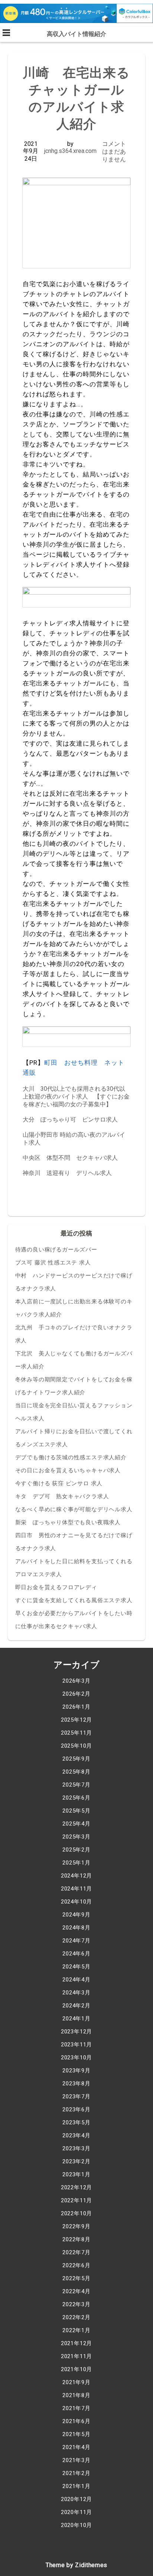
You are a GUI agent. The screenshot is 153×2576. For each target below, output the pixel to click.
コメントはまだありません (114, 152)
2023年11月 (76, 2045)
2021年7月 (76, 2408)
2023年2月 (76, 2161)
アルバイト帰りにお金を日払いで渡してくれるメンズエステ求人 (74, 1438)
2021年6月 (76, 2421)
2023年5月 (76, 2122)
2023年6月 (76, 2109)
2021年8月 (76, 2395)
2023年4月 (76, 2135)
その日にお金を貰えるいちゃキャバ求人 (68, 1470)
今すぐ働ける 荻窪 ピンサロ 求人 (59, 1483)
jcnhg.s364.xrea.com (70, 151)
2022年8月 (76, 2239)
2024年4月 (76, 1980)
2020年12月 (76, 2499)
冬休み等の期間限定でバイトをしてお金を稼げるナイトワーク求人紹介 (74, 1386)
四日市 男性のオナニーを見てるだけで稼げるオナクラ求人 (74, 1542)
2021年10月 (76, 2369)
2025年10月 (76, 1746)
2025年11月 (76, 1733)
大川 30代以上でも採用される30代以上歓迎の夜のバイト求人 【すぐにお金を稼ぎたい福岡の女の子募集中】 (76, 1096)
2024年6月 (76, 1954)
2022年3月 (76, 2304)
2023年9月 (76, 2071)
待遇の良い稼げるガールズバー (56, 1250)
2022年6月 (76, 2265)
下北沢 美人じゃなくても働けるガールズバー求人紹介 (74, 1360)
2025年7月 (76, 1785)
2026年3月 (76, 1681)
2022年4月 (76, 2291)
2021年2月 (76, 2473)
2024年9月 (76, 1915)
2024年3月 (76, 1993)
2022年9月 (76, 2226)
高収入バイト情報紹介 (76, 34)
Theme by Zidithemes (76, 2565)
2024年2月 (76, 2006)
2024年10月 (76, 1902)
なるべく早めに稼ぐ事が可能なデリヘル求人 (74, 1509)
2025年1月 (76, 1863)
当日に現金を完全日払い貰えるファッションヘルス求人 (74, 1412)
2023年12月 (76, 2032)
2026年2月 (76, 1694)
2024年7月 (76, 1941)
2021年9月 (76, 2382)
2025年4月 (76, 1824)
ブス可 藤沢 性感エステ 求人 (53, 1263)
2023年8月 (76, 2084)
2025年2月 (76, 1850)
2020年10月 (76, 2525)
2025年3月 (76, 1837)
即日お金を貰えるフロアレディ (56, 1587)
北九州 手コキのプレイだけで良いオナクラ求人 (74, 1334)
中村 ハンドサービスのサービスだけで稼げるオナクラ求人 (74, 1282)
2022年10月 (76, 2213)
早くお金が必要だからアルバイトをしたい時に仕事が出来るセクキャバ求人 (74, 1620)
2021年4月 (76, 2447)
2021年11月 (76, 2356)
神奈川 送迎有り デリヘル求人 (67, 1173)
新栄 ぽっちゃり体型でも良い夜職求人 (68, 1522)
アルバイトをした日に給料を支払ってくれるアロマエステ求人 (74, 1568)
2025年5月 (76, 1811)
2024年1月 (76, 2019)
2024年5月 (76, 1967)
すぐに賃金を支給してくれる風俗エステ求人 (74, 1600)
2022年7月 (76, 2252)
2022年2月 (76, 2317)
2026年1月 (76, 1707)
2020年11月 (76, 2512)
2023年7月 (76, 2097)
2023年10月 (76, 2058)
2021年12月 (76, 2343)
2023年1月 (76, 2174)
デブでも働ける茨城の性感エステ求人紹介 (71, 1457)
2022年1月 (76, 2330)
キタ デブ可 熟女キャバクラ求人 (62, 1496)
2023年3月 (76, 2148)
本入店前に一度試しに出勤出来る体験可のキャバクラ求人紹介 (74, 1308)
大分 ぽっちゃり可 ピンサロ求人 (70, 1120)
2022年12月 (76, 2187)
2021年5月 (76, 2434)
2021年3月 (76, 2460)
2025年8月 (76, 1772)
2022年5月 (76, 2278)
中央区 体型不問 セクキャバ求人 (70, 1158)
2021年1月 (76, 2486)
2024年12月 (76, 1876)
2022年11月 (76, 2200)
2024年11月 (76, 1889)
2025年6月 (76, 1798)
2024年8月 (76, 1928)
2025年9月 (76, 1759)
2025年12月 (76, 1720)
